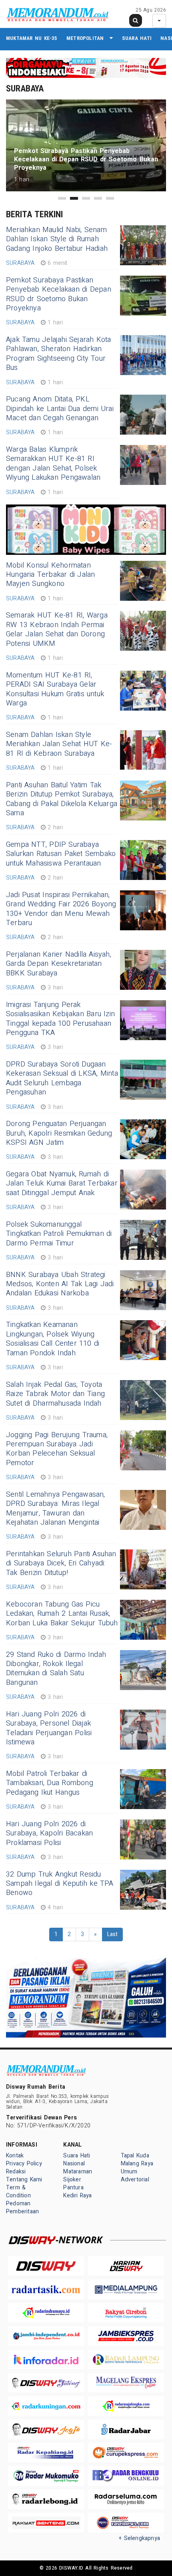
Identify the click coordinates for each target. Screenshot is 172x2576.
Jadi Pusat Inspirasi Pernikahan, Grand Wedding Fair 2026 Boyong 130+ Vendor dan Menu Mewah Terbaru (61, 909)
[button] (62, 198)
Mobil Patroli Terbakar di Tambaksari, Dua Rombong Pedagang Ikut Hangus (50, 1783)
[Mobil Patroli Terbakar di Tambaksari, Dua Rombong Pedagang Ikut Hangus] (143, 1789)
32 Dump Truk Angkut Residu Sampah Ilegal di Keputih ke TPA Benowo (60, 1884)
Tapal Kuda (135, 2156)
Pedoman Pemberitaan (22, 2208)
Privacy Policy (24, 2164)
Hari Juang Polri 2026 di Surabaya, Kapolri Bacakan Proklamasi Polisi (49, 1833)
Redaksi (16, 2172)
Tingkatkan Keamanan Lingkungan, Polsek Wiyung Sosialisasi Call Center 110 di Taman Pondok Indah (53, 1339)
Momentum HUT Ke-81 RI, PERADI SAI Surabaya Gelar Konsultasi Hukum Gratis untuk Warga (55, 689)
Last (113, 1934)
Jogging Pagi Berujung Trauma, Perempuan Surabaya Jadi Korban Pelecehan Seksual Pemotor (57, 1449)
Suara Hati (137, 38)
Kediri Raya (77, 2196)
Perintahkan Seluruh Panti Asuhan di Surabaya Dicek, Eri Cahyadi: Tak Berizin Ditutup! (61, 1563)
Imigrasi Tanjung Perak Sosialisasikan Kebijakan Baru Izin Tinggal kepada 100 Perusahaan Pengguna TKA (60, 1019)
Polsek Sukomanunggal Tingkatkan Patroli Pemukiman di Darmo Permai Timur (59, 1234)
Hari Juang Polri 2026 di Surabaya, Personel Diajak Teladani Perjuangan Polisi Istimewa (49, 1728)
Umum (129, 2172)
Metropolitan (85, 38)
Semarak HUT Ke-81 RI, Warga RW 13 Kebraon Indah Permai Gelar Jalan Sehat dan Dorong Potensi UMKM (57, 629)
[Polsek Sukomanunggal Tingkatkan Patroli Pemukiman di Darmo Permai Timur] (143, 1240)
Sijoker (72, 2180)
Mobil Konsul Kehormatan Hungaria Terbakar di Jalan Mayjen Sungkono (51, 575)
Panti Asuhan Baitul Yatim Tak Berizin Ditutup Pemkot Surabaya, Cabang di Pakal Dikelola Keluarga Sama (62, 799)
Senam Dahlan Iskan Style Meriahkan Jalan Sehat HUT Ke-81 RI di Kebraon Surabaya (59, 744)
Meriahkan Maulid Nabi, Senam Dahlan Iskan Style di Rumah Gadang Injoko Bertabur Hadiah (57, 239)
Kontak (15, 2156)
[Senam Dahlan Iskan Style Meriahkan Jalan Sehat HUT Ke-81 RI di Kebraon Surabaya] (143, 750)
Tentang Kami (24, 2180)
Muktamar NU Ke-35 (32, 38)
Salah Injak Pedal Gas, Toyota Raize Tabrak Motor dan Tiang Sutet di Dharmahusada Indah (55, 1394)
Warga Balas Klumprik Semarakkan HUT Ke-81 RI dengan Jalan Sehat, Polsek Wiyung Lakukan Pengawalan (53, 464)
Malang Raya (137, 2164)
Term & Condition (18, 2192)
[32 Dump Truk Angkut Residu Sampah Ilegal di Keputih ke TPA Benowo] (143, 1890)
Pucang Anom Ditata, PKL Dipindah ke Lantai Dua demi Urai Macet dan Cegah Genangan (60, 409)
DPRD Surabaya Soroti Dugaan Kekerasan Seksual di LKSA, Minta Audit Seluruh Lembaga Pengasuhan (62, 1078)
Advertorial (135, 2180)
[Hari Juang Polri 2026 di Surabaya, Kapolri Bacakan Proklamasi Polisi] (143, 1839)
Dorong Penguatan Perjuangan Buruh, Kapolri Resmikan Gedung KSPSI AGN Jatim (59, 1133)
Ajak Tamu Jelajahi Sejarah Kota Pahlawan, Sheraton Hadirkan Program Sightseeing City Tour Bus (59, 354)
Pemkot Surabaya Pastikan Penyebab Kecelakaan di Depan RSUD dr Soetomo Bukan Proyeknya (59, 294)
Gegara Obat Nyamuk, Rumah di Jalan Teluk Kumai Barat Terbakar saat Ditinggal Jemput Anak (62, 1184)
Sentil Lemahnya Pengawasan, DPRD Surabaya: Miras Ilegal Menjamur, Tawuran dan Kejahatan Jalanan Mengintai (56, 1508)
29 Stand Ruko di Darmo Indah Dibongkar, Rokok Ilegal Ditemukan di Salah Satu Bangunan (56, 1669)
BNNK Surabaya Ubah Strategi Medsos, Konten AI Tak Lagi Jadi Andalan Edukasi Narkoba (60, 1284)
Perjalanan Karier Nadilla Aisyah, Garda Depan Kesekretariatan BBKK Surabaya (59, 964)
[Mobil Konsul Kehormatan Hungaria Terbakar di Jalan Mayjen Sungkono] (143, 581)
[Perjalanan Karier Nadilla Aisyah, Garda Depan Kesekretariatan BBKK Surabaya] (143, 970)
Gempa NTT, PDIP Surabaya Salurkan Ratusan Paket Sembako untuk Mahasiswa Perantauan (61, 854)
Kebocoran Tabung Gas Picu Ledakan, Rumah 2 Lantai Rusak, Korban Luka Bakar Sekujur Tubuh (62, 1614)
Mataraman (78, 2172)
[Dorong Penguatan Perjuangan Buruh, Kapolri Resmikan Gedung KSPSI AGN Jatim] (143, 1139)
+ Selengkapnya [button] (139, 2538)
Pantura (73, 2188)
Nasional (74, 2164)
